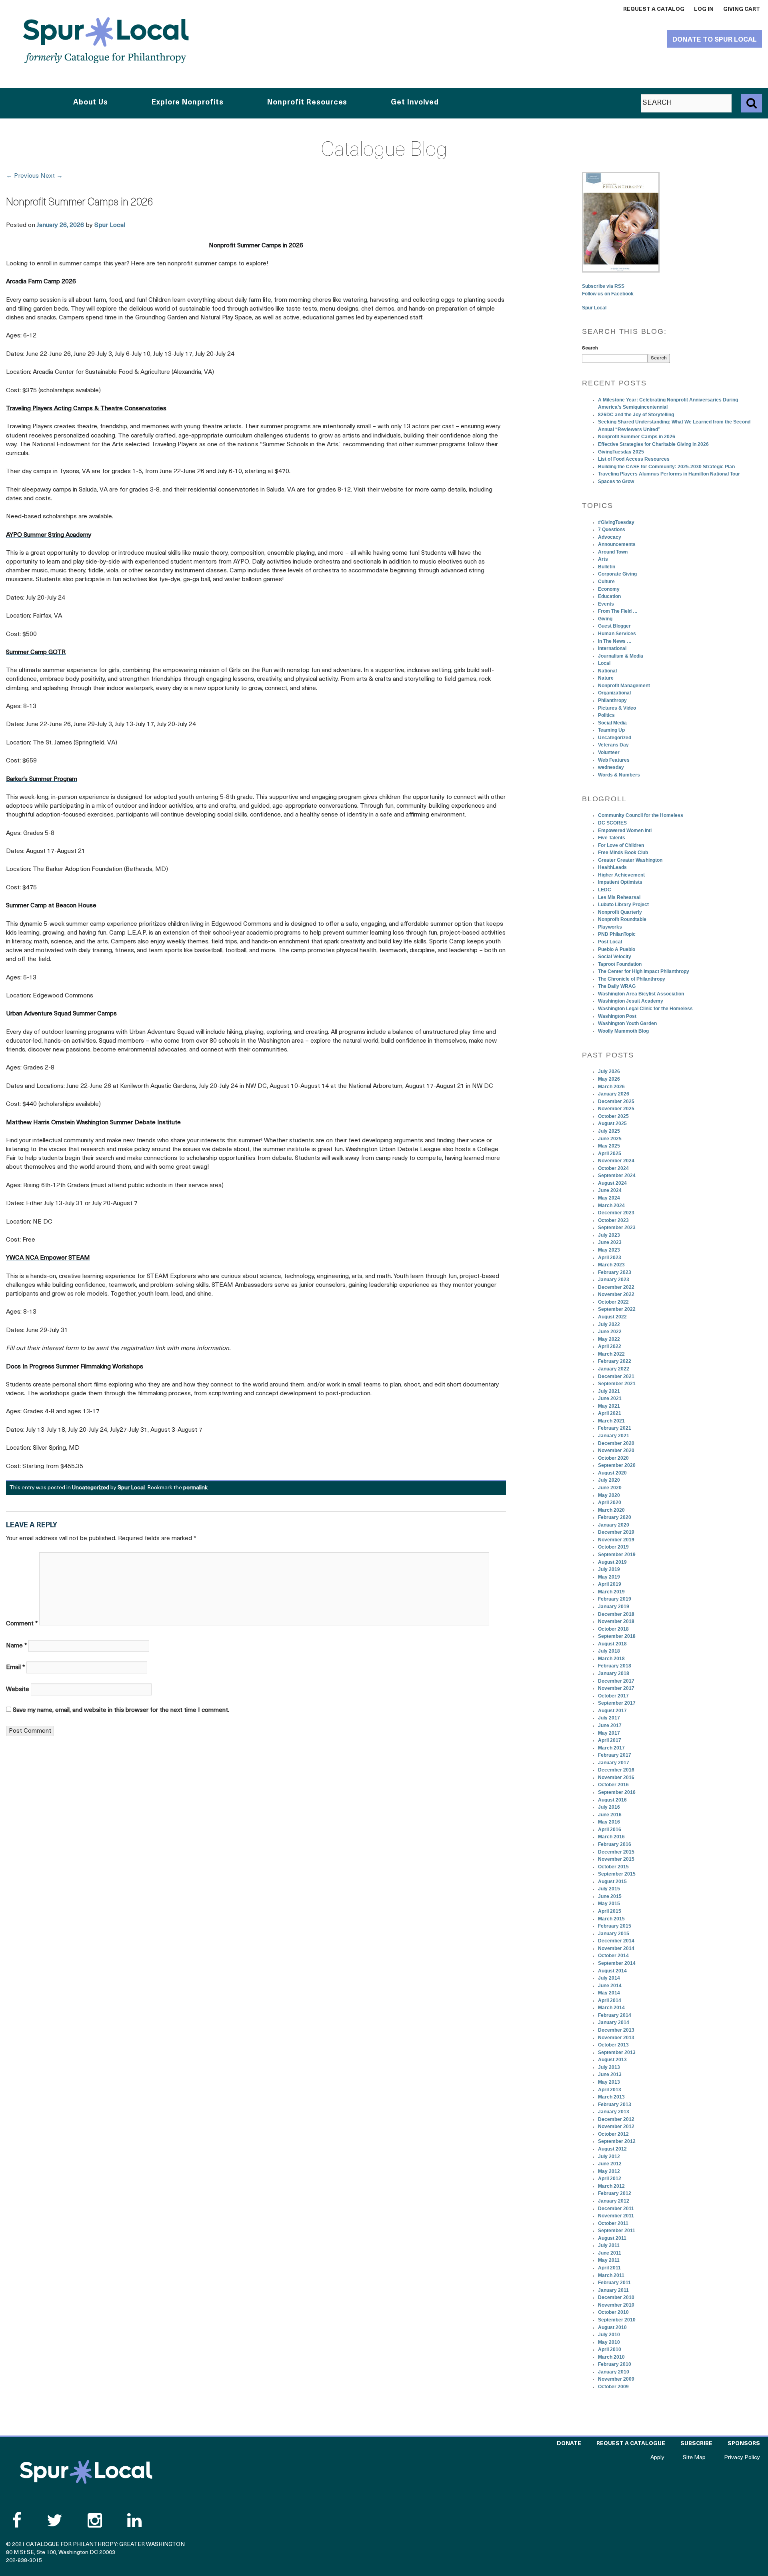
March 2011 (611, 2275)
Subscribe (696, 2444)
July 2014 (609, 1978)
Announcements (617, 544)
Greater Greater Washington (630, 860)
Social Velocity (615, 957)
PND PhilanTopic (617, 934)
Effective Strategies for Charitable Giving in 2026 (653, 444)
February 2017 (615, 1755)
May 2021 (609, 1406)
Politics (606, 715)
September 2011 (617, 2231)
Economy (609, 589)
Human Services (617, 634)
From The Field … (618, 611)
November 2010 (616, 2305)
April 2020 (610, 1503)
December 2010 (616, 2297)
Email (15, 1667)
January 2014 (614, 2022)
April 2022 (610, 1346)
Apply (657, 2458)
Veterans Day (613, 745)
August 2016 (612, 1800)
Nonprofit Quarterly (620, 912)
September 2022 (617, 1309)
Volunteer (609, 752)
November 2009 (616, 2379)
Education (609, 596)
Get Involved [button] (415, 103)
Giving (605, 619)
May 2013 (609, 2082)
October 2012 (613, 2134)
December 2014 (616, 1941)
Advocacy (610, 537)
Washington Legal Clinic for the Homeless (645, 1009)
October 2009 (613, 2387)
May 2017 (609, 1733)
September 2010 (617, 2320)
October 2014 (613, 1956)
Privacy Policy (742, 2458)
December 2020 (616, 1443)
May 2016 (609, 1822)
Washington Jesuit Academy (631, 1001)
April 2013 (610, 2090)
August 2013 (612, 2060)
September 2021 (617, 1384)
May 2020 (609, 1495)
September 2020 (617, 1465)
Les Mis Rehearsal (619, 897)
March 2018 (611, 1659)
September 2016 (617, 1792)
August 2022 (612, 1317)
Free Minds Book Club (623, 853)
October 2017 (613, 1696)
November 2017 (616, 1688)
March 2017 (611, 1748)
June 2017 (610, 1725)
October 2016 (613, 1785)
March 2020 (611, 1510)
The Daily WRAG (617, 986)
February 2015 (615, 1926)
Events (606, 604)
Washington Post (617, 1016)
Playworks (610, 927)
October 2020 (613, 1458)
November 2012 (616, 2127)
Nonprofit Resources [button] (307, 103)
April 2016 (610, 1830)
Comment (22, 1624)
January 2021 (614, 1436)
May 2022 (609, 1339)
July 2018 (609, 1651)
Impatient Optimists (620, 882)
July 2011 (609, 2245)
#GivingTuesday (616, 522)
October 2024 (613, 1168)
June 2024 (610, 1190)
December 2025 (616, 1101)
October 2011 (613, 2223)
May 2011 (609, 2260)
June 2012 (610, 2164)
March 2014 (611, 2008)
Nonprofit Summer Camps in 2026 (637, 437)
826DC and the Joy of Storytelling (636, 415)
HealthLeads (612, 867)
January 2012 (614, 2201)
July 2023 (609, 1235)
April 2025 (610, 1154)
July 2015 (609, 1889)
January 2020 (614, 1525)
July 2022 (609, 1324)
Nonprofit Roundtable (622, 919)
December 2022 (616, 1287)
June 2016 (610, 1815)
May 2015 (609, 1904)
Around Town (613, 552)
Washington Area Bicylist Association (641, 994)
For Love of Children (621, 845)
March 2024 (611, 1206)
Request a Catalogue (631, 2444)
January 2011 (613, 2290)
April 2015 (610, 1911)
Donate (569, 2444)
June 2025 (610, 1139)
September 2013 (617, 2052)
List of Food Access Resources (634, 459)
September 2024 (617, 1176)
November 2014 (616, 1948)
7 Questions (612, 530)
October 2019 (613, 1547)
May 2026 (609, 1079)
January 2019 (614, 1607)
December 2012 (616, 2119)
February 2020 (615, 1517)
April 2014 (610, 2000)
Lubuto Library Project (623, 905)
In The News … (615, 641)
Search (590, 348)
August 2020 (612, 1473)
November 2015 (616, 1859)
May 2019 (609, 1577)
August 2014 (612, 1971)
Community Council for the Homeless (641, 815)
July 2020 (609, 1480)
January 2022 (614, 1369)
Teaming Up (611, 730)
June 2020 (610, 1488)
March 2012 (611, 2186)
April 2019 (610, 1584)
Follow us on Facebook (608, 294)
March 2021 (611, 1421)
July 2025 (609, 1131)
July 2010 (609, 2335)
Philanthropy (612, 700)
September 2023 (617, 1228)
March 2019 (611, 1592)
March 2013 (611, 2097)
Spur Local (110, 225)
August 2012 (612, 2149)
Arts (603, 559)
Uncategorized (91, 1488)
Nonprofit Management (624, 686)
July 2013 (609, 2067)
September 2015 (617, 1874)
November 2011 (616, 2216)
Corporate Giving (617, 574)
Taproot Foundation (620, 964)
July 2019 (609, 1569)
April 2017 (610, 1740)
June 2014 (610, 1986)
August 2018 (612, 1644)
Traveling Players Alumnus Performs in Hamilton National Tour (669, 474)
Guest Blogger (614, 626)
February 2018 (615, 1666)
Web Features (614, 760)
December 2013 (616, 2030)
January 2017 (614, 1763)
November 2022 (616, 1294)
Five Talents (612, 838)
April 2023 (610, 1258)
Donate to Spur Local (715, 40)
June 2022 (610, 1332)
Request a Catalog (654, 9)
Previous (22, 176)
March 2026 (611, 1087)
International (612, 648)
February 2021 (615, 1428)
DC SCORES (612, 823)
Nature (606, 678)
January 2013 (614, 2112)
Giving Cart (742, 9)
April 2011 (609, 2268)
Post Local (610, 942)
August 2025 (612, 1123)
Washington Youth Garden (627, 1023)
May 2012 (609, 2171)
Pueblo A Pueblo (617, 949)
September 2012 (617, 2141)
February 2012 (615, 2193)
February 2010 (615, 2364)
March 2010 (611, 2357)
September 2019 (617, 1555)
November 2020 (616, 1451)
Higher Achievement (621, 875)
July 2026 (609, 1071)
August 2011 (612, 2238)
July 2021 (609, 1391)
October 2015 (613, 1867)
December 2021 (616, 1376)
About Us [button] (91, 103)
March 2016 (611, 1837)
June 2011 (610, 2253)
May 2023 (609, 1250)
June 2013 (610, 2074)
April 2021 (610, 1413)
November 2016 (616, 1778)
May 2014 (609, 1993)
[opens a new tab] (621, 222)
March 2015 (611, 1919)
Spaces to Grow (616, 481)
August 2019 (612, 1562)
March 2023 (611, 1265)
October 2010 (613, 2312)
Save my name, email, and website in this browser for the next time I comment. (121, 1710)
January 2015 (614, 1934)
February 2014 (615, 2015)
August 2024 (612, 1183)
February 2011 (614, 2283)
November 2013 (616, 2038)
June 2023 (610, 1242)
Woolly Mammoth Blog (623, 1031)
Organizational (614, 693)
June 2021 (610, 1398)
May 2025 (609, 1146)
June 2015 (610, 1896)
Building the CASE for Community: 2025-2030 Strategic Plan (666, 467)
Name (16, 1646)
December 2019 (616, 1532)
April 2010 (610, 2349)
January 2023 (614, 1280)
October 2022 (613, 1302)
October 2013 (613, 2045)
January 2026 (614, 1094)
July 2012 (609, 2157)
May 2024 (609, 1198)
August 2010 (612, 2327)
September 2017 (617, 1703)
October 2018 (613, 1629)
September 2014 (617, 1963)
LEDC (605, 890)
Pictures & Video (617, 708)
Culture (606, 582)
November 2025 (616, 1109)
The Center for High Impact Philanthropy (644, 971)
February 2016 (615, 1844)
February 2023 (615, 1272)
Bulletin (607, 567)
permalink (195, 1488)
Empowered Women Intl (625, 831)
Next (52, 176)
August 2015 (612, 1882)
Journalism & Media (621, 656)
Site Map (694, 2458)
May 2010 (609, 2342)
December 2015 (616, 1852)
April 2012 (610, 2179)
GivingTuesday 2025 (621, 452)
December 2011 (616, 2209)
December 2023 (616, 1213)
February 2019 (615, 1599)
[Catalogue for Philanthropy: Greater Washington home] (106, 40)
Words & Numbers (619, 775)
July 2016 (609, 1807)
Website (18, 1689)
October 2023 (613, 1220)
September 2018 (617, 1636)
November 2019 (616, 1540)
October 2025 (613, 1116)
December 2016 (616, 1770)
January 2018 (614, 1673)
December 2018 (616, 1614)
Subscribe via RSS (603, 286)
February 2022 (615, 1361)
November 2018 (616, 1621)
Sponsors (744, 2444)
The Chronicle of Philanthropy (632, 979)
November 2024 (616, 1161)
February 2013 (615, 2105)
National (607, 671)
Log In (704, 9)
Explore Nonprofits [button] (188, 103)
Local (604, 663)
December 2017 (616, 1681)
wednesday (611, 767)
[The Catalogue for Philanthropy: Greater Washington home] (86, 2472)
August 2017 (612, 1711)
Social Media (612, 723)
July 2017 (609, 1718)
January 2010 (614, 2372)
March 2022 (611, 1354)
